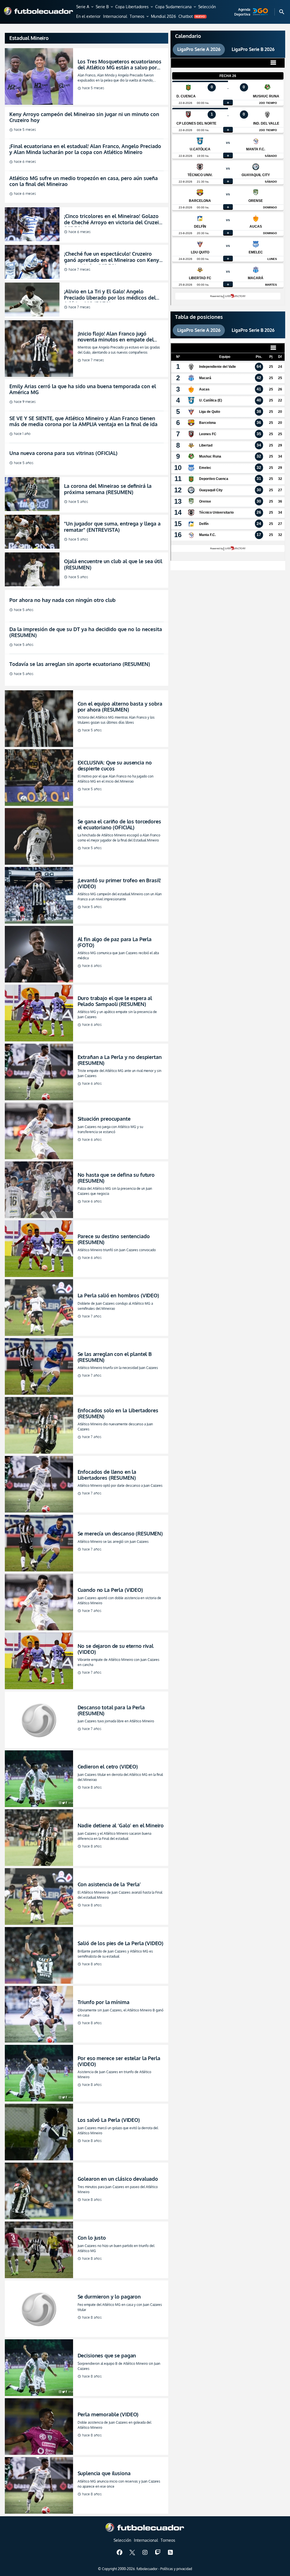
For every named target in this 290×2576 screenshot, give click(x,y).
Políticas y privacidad (176, 2569)
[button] (85, 7)
